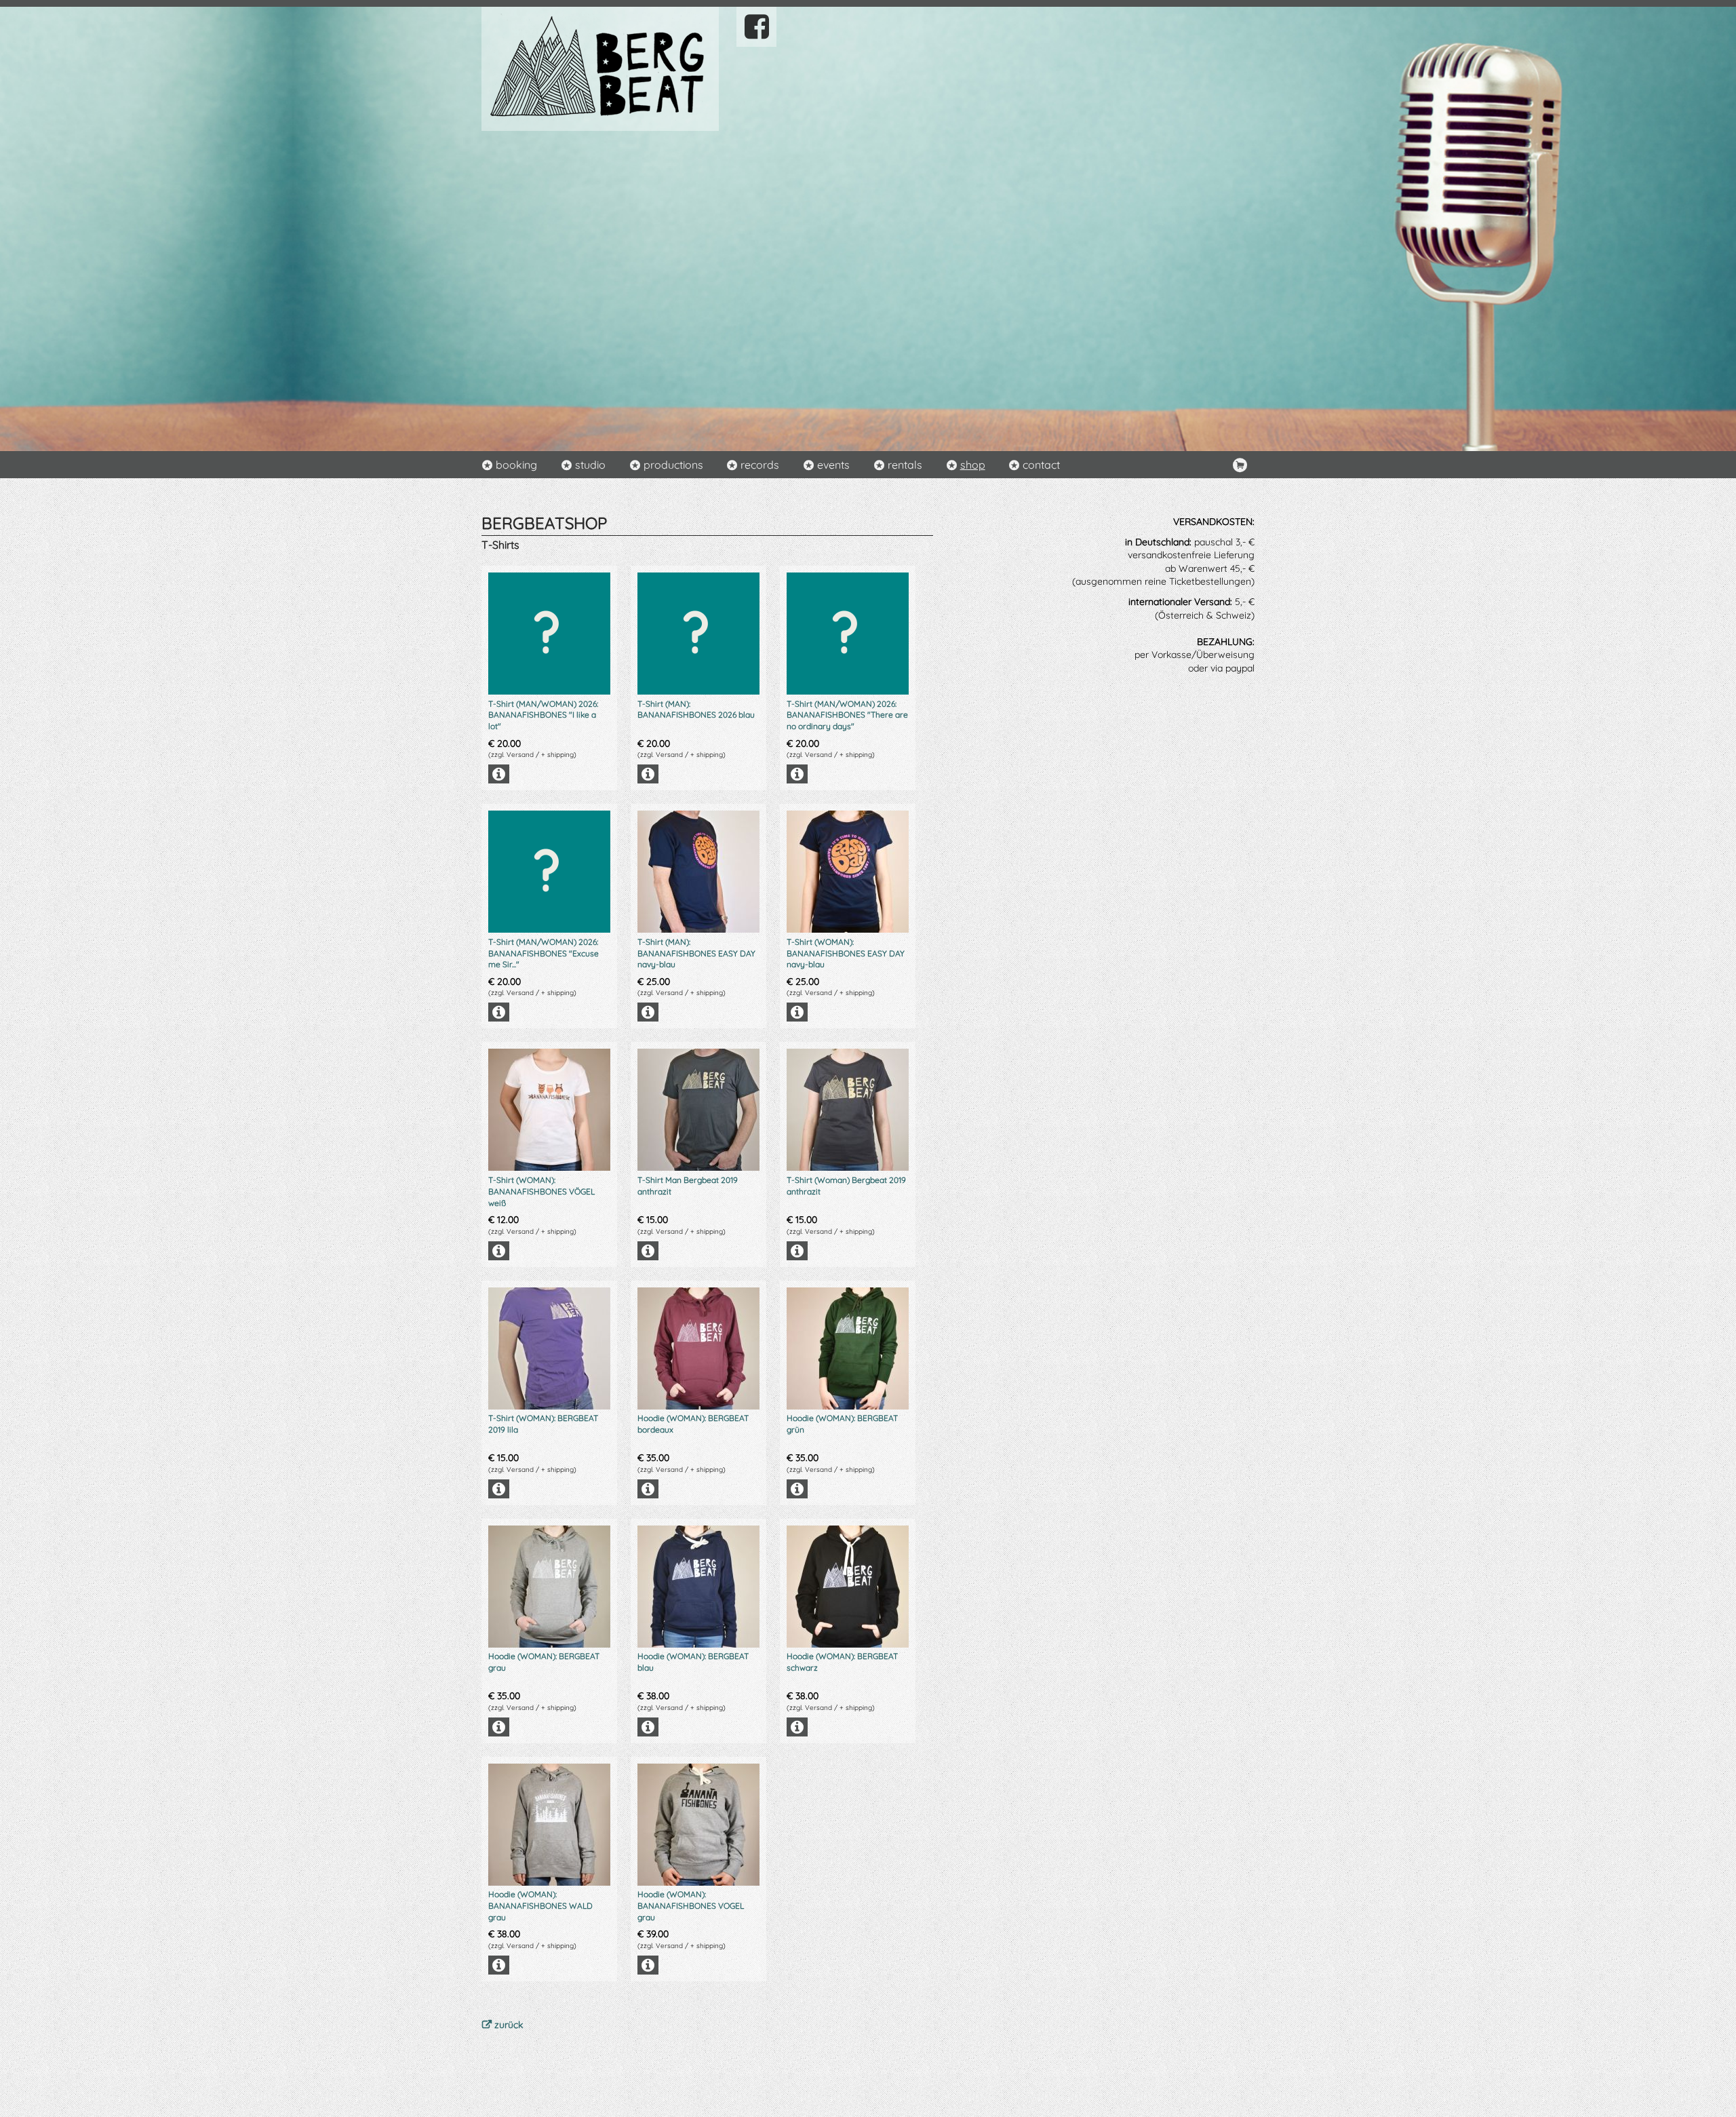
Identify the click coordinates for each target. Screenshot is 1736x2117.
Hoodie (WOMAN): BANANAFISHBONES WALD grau (540, 1906)
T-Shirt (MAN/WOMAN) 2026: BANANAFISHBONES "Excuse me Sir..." (544, 953)
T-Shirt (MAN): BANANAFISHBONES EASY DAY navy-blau (696, 953)
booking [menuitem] (516, 465)
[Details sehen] (549, 774)
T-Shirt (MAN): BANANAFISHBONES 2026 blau (696, 710)
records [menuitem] (760, 465)
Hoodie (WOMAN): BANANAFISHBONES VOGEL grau (691, 1906)
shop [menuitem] (973, 465)
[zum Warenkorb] (1240, 465)
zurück (509, 2025)
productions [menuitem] (673, 465)
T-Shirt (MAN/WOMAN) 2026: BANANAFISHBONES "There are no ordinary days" (847, 715)
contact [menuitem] (1041, 465)
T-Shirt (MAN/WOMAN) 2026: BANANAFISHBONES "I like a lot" (543, 715)
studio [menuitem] (590, 465)
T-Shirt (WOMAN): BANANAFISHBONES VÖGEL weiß (541, 1191)
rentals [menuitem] (905, 465)
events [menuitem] (833, 465)
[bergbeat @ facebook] (756, 26)
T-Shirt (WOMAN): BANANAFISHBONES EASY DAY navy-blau (846, 953)
